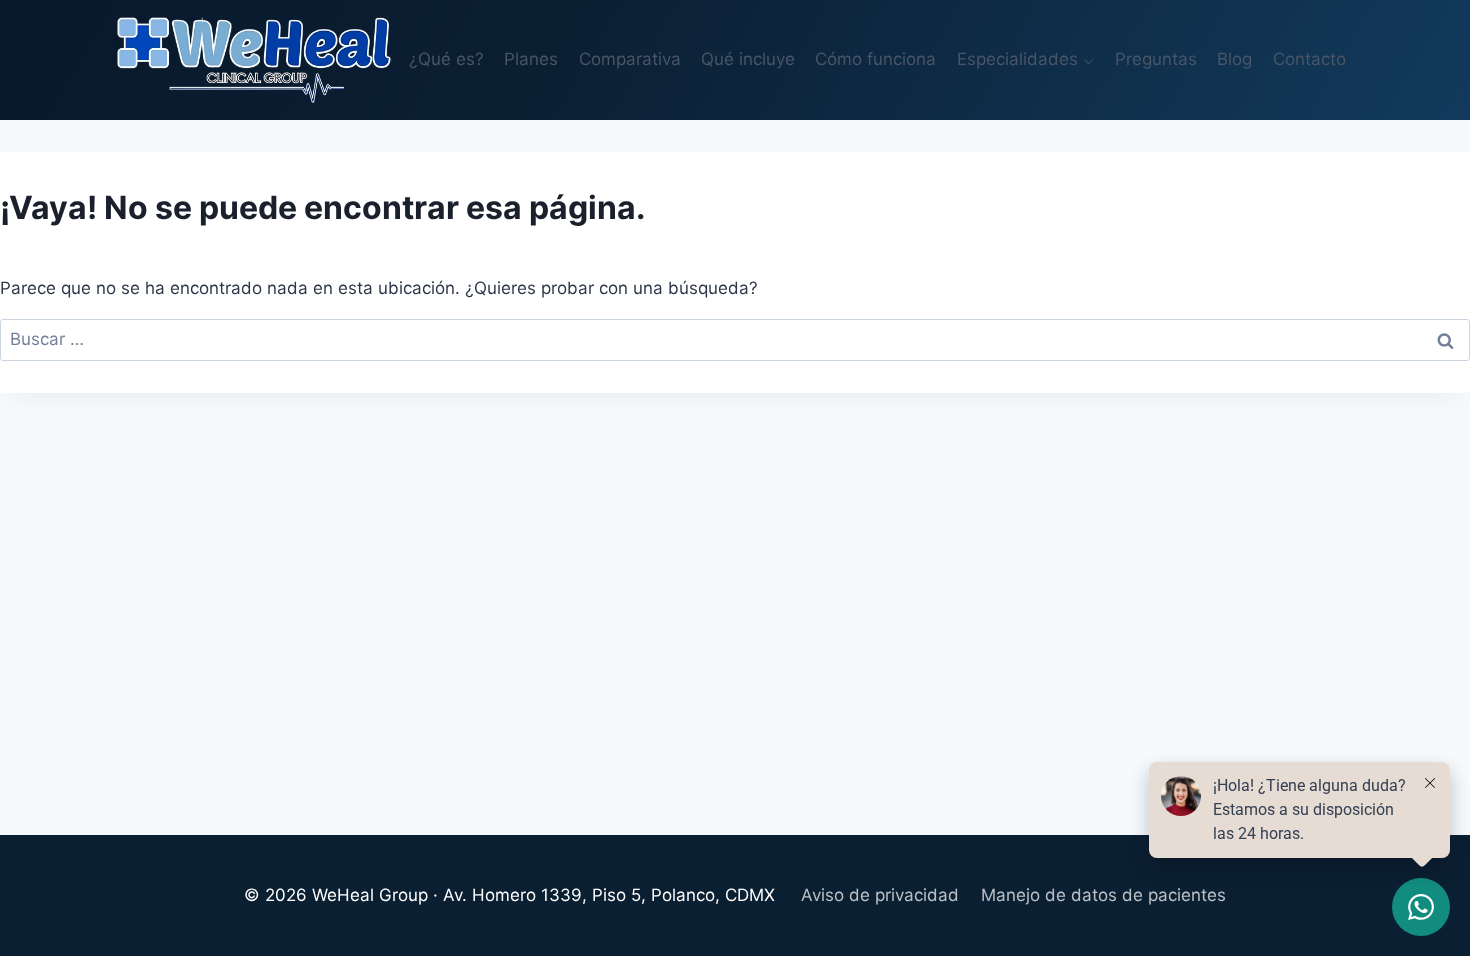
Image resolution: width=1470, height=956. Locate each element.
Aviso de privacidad (880, 895)
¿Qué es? (446, 59)
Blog (1234, 59)
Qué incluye (748, 59)
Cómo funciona (875, 59)
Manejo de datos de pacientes (1103, 895)
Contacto (1309, 59)
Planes (531, 59)
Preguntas (1156, 59)
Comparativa (630, 59)
